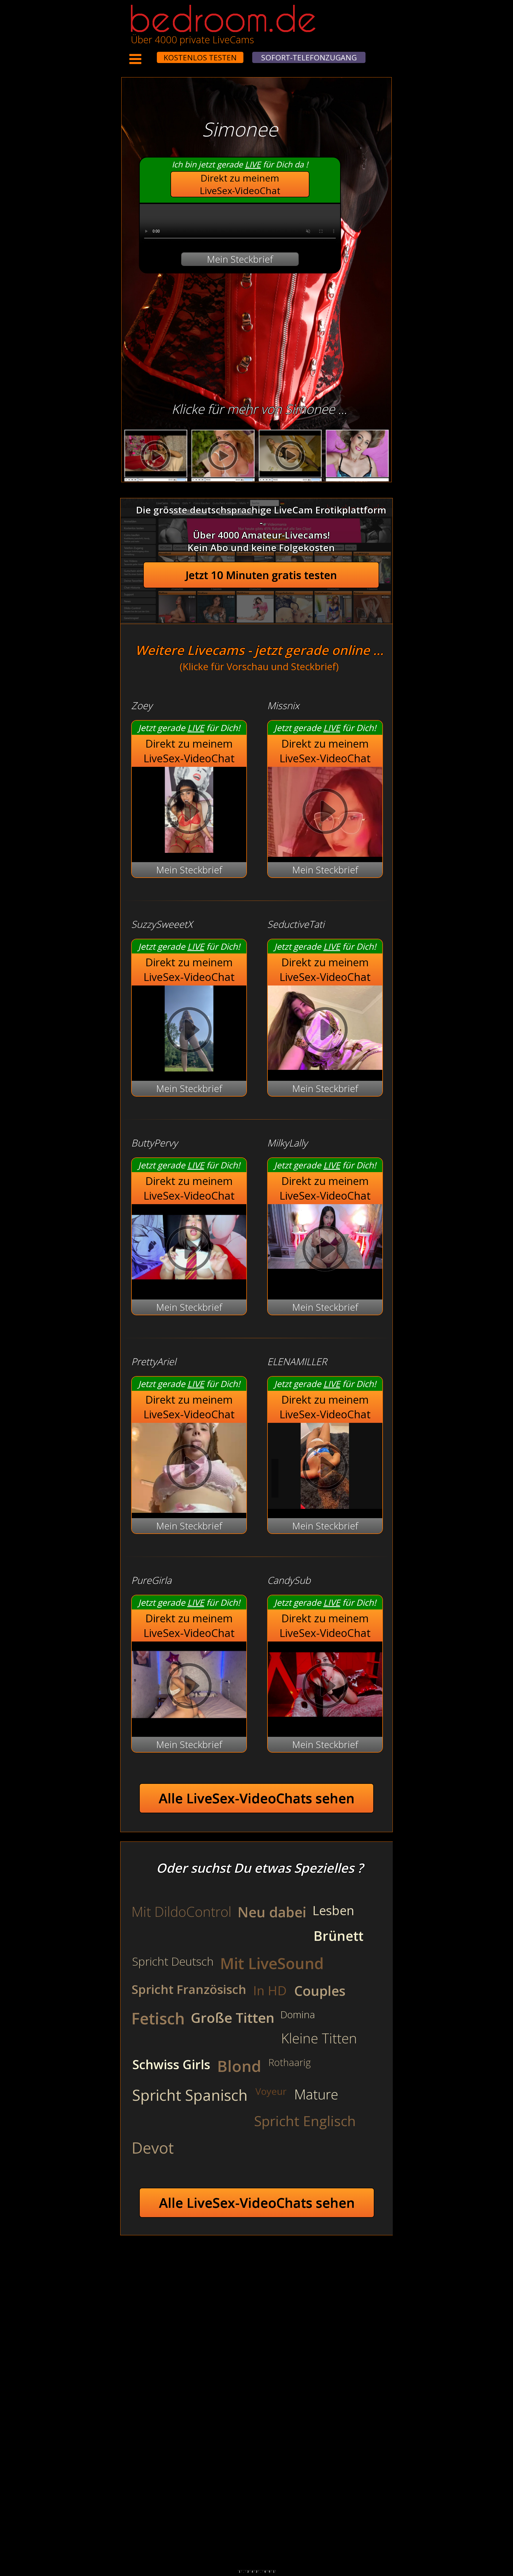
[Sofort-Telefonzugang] (152, 54)
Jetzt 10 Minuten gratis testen (261, 575)
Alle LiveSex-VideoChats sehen (257, 1798)
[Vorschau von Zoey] (189, 849)
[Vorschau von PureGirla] (189, 1724)
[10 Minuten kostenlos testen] (147, 54)
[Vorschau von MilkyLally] (325, 1250)
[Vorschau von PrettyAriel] (189, 1469)
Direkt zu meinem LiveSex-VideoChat (240, 184)
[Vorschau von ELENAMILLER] (325, 1505)
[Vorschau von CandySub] (325, 1724)
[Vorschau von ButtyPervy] (189, 1287)
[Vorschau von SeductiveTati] (325, 1066)
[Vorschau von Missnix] (325, 813)
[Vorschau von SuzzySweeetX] (189, 1068)
